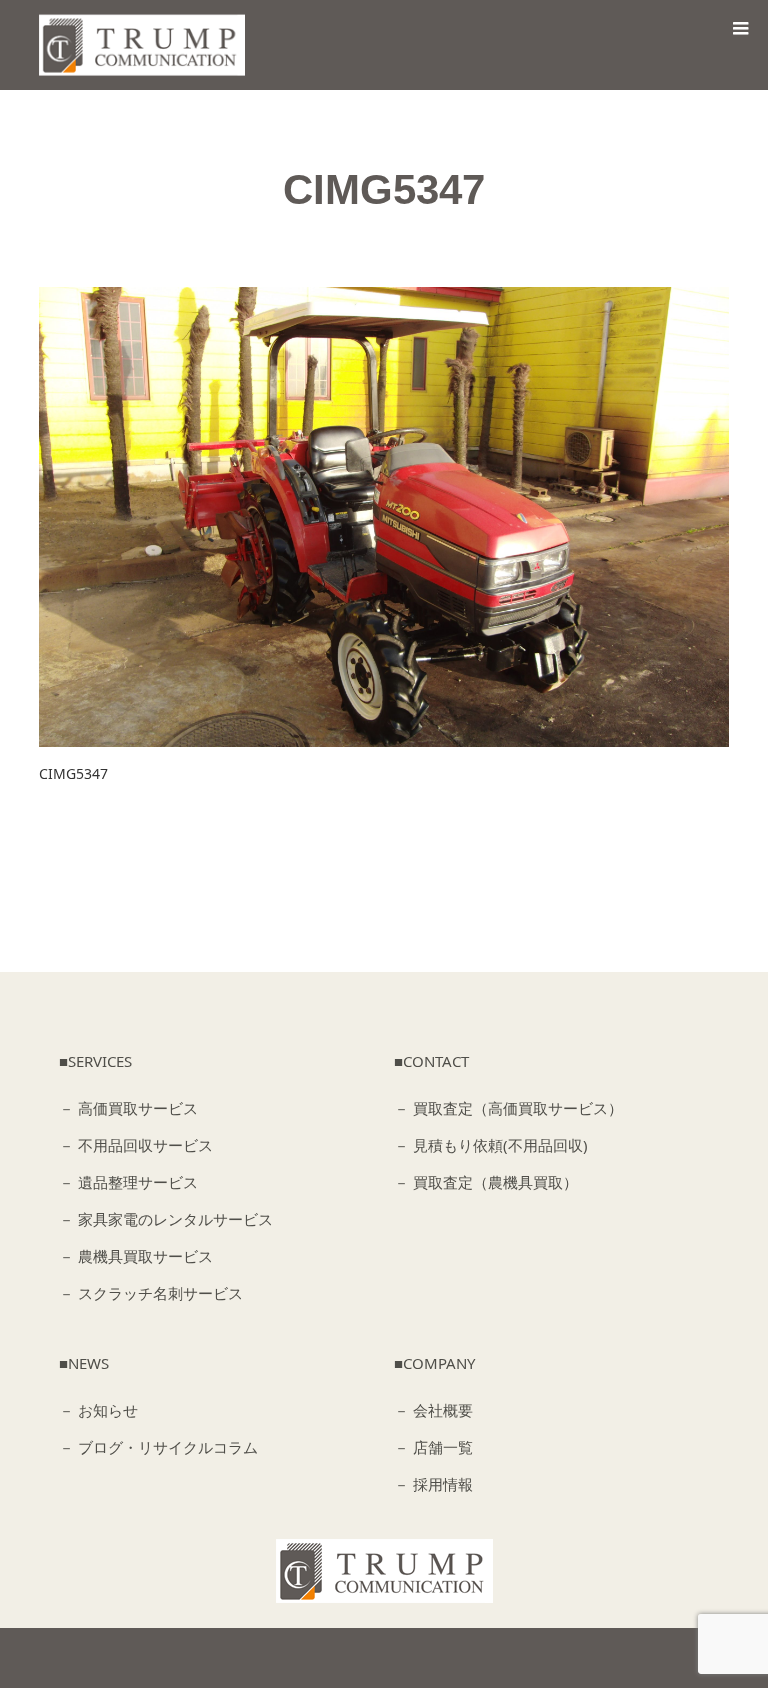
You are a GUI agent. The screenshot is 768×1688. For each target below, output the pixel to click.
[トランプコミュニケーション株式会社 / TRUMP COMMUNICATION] (384, 1571)
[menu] (740, 28)
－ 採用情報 (433, 1484)
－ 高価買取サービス (128, 1108)
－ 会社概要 (433, 1410)
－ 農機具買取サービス (136, 1256)
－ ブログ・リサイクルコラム (158, 1447)
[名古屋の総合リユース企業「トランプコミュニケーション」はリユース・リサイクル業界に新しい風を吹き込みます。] (147, 45)
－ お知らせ (98, 1410)
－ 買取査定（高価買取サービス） (508, 1108)
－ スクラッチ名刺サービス (151, 1293)
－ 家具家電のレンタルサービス (166, 1219)
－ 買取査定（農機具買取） (486, 1182)
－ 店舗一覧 (433, 1447)
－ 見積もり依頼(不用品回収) (491, 1145)
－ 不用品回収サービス (136, 1145)
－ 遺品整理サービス (128, 1182)
